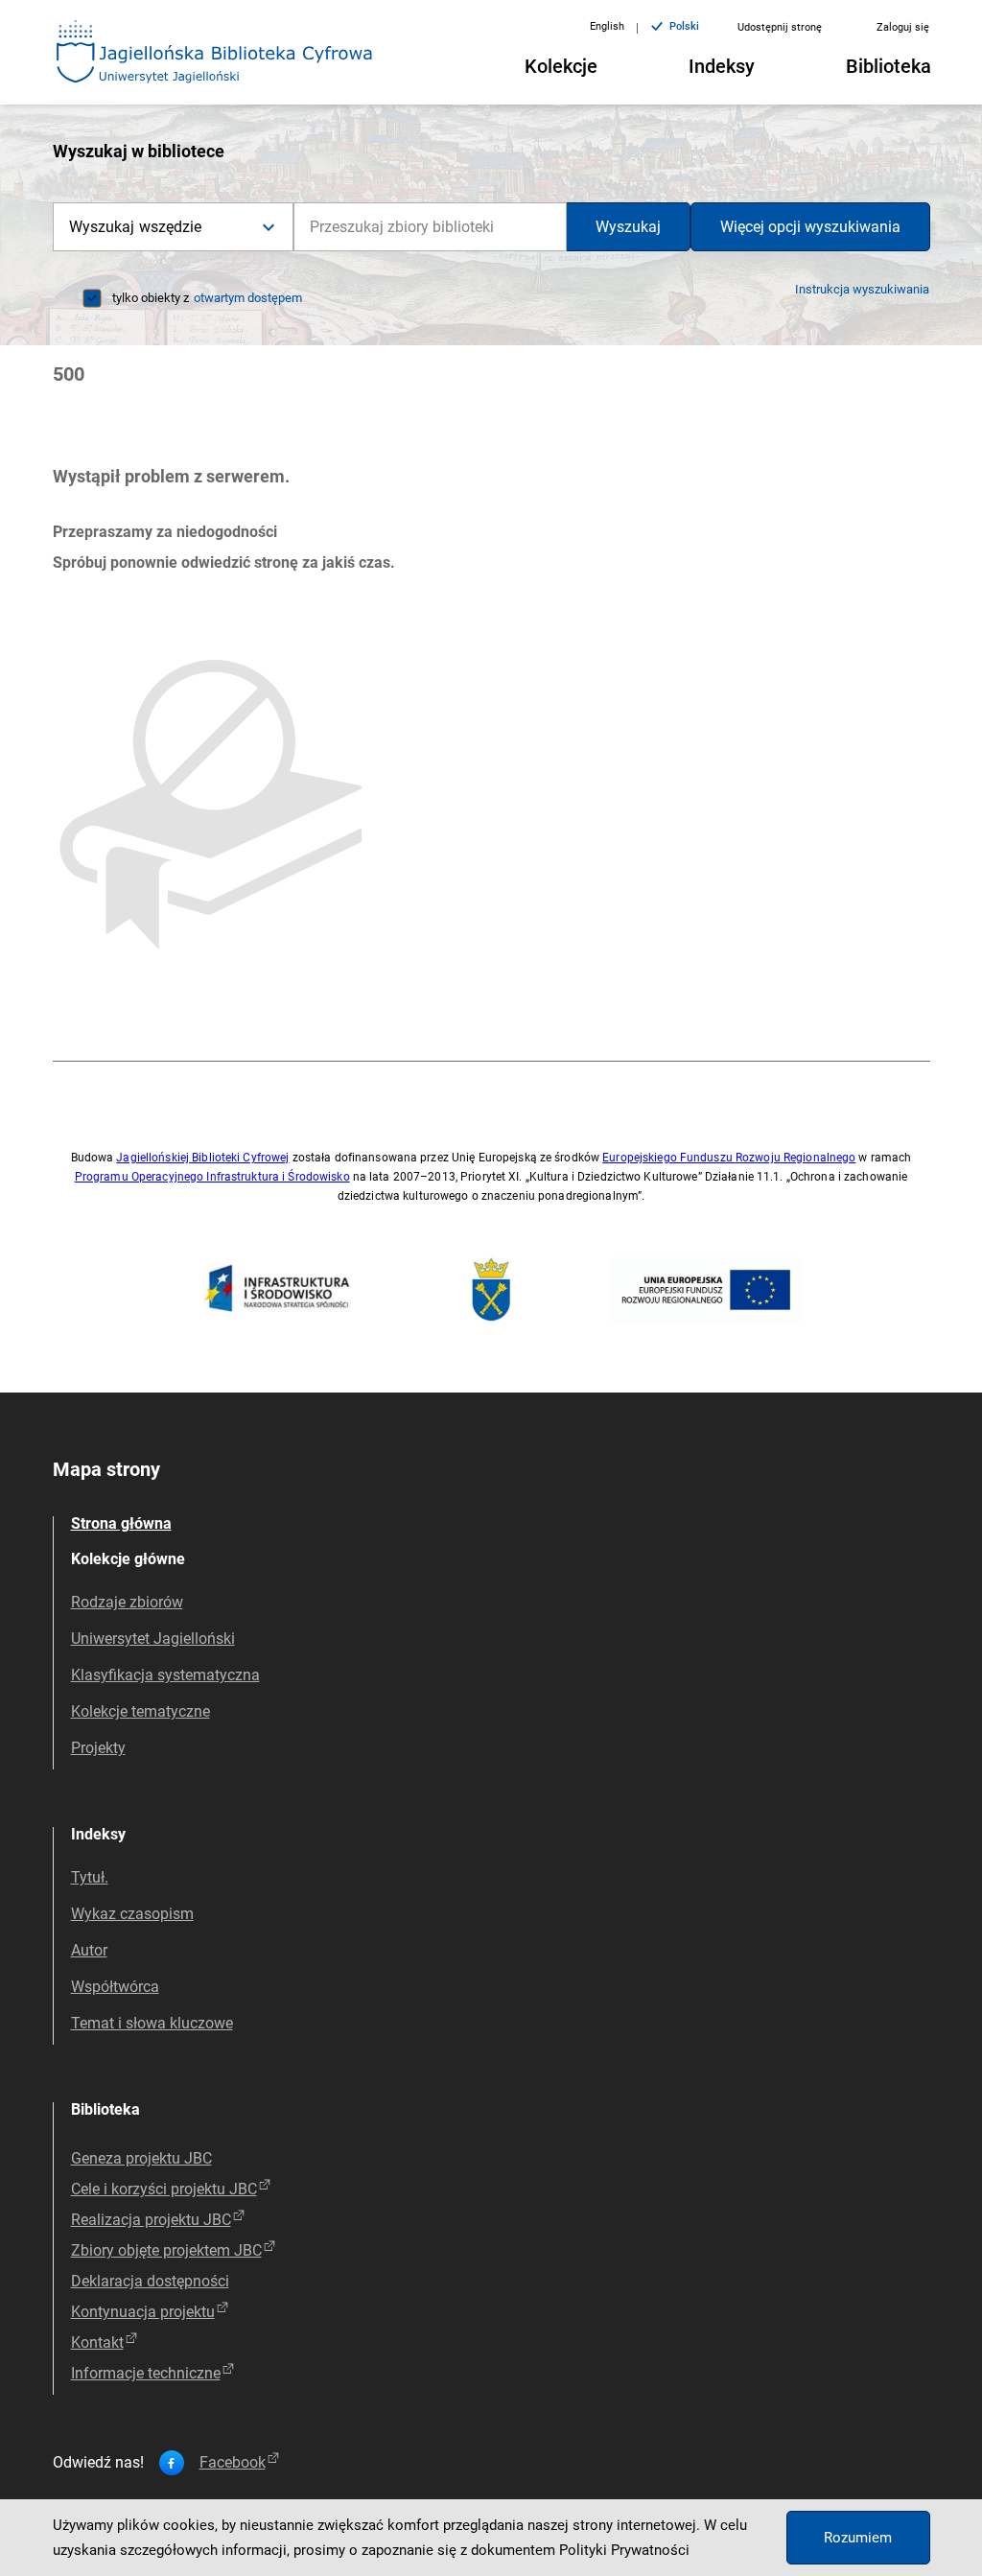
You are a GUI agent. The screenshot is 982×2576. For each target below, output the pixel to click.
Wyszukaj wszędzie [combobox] (136, 227)
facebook (233, 2463)
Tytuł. (90, 1877)
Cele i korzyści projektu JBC (164, 2189)
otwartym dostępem (248, 298)
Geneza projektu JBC (141, 2158)
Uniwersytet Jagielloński (153, 1639)
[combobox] (430, 227)
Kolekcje (561, 66)
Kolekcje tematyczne (140, 1711)
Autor (89, 1950)
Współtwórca (115, 1987)
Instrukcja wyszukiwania (862, 289)
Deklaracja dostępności (150, 2281)
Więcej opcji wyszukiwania (810, 227)
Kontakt (97, 2342)
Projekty (98, 1748)
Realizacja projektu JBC (151, 2220)
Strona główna (121, 1523)
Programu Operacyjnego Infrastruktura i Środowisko (212, 1177)
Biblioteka (888, 66)
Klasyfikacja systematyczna (165, 1675)
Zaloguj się (903, 27)
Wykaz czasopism (132, 1914)
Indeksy (722, 66)
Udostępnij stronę (780, 27)
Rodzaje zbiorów (127, 1602)
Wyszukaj (628, 227)
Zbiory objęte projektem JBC (166, 2250)
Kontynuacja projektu (143, 2312)
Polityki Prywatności (624, 2550)
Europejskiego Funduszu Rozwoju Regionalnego (729, 1158)
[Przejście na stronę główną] (215, 53)
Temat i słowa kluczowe (152, 2023)
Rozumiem (858, 2538)
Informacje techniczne (146, 2373)
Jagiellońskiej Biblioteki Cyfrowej (202, 1158)
